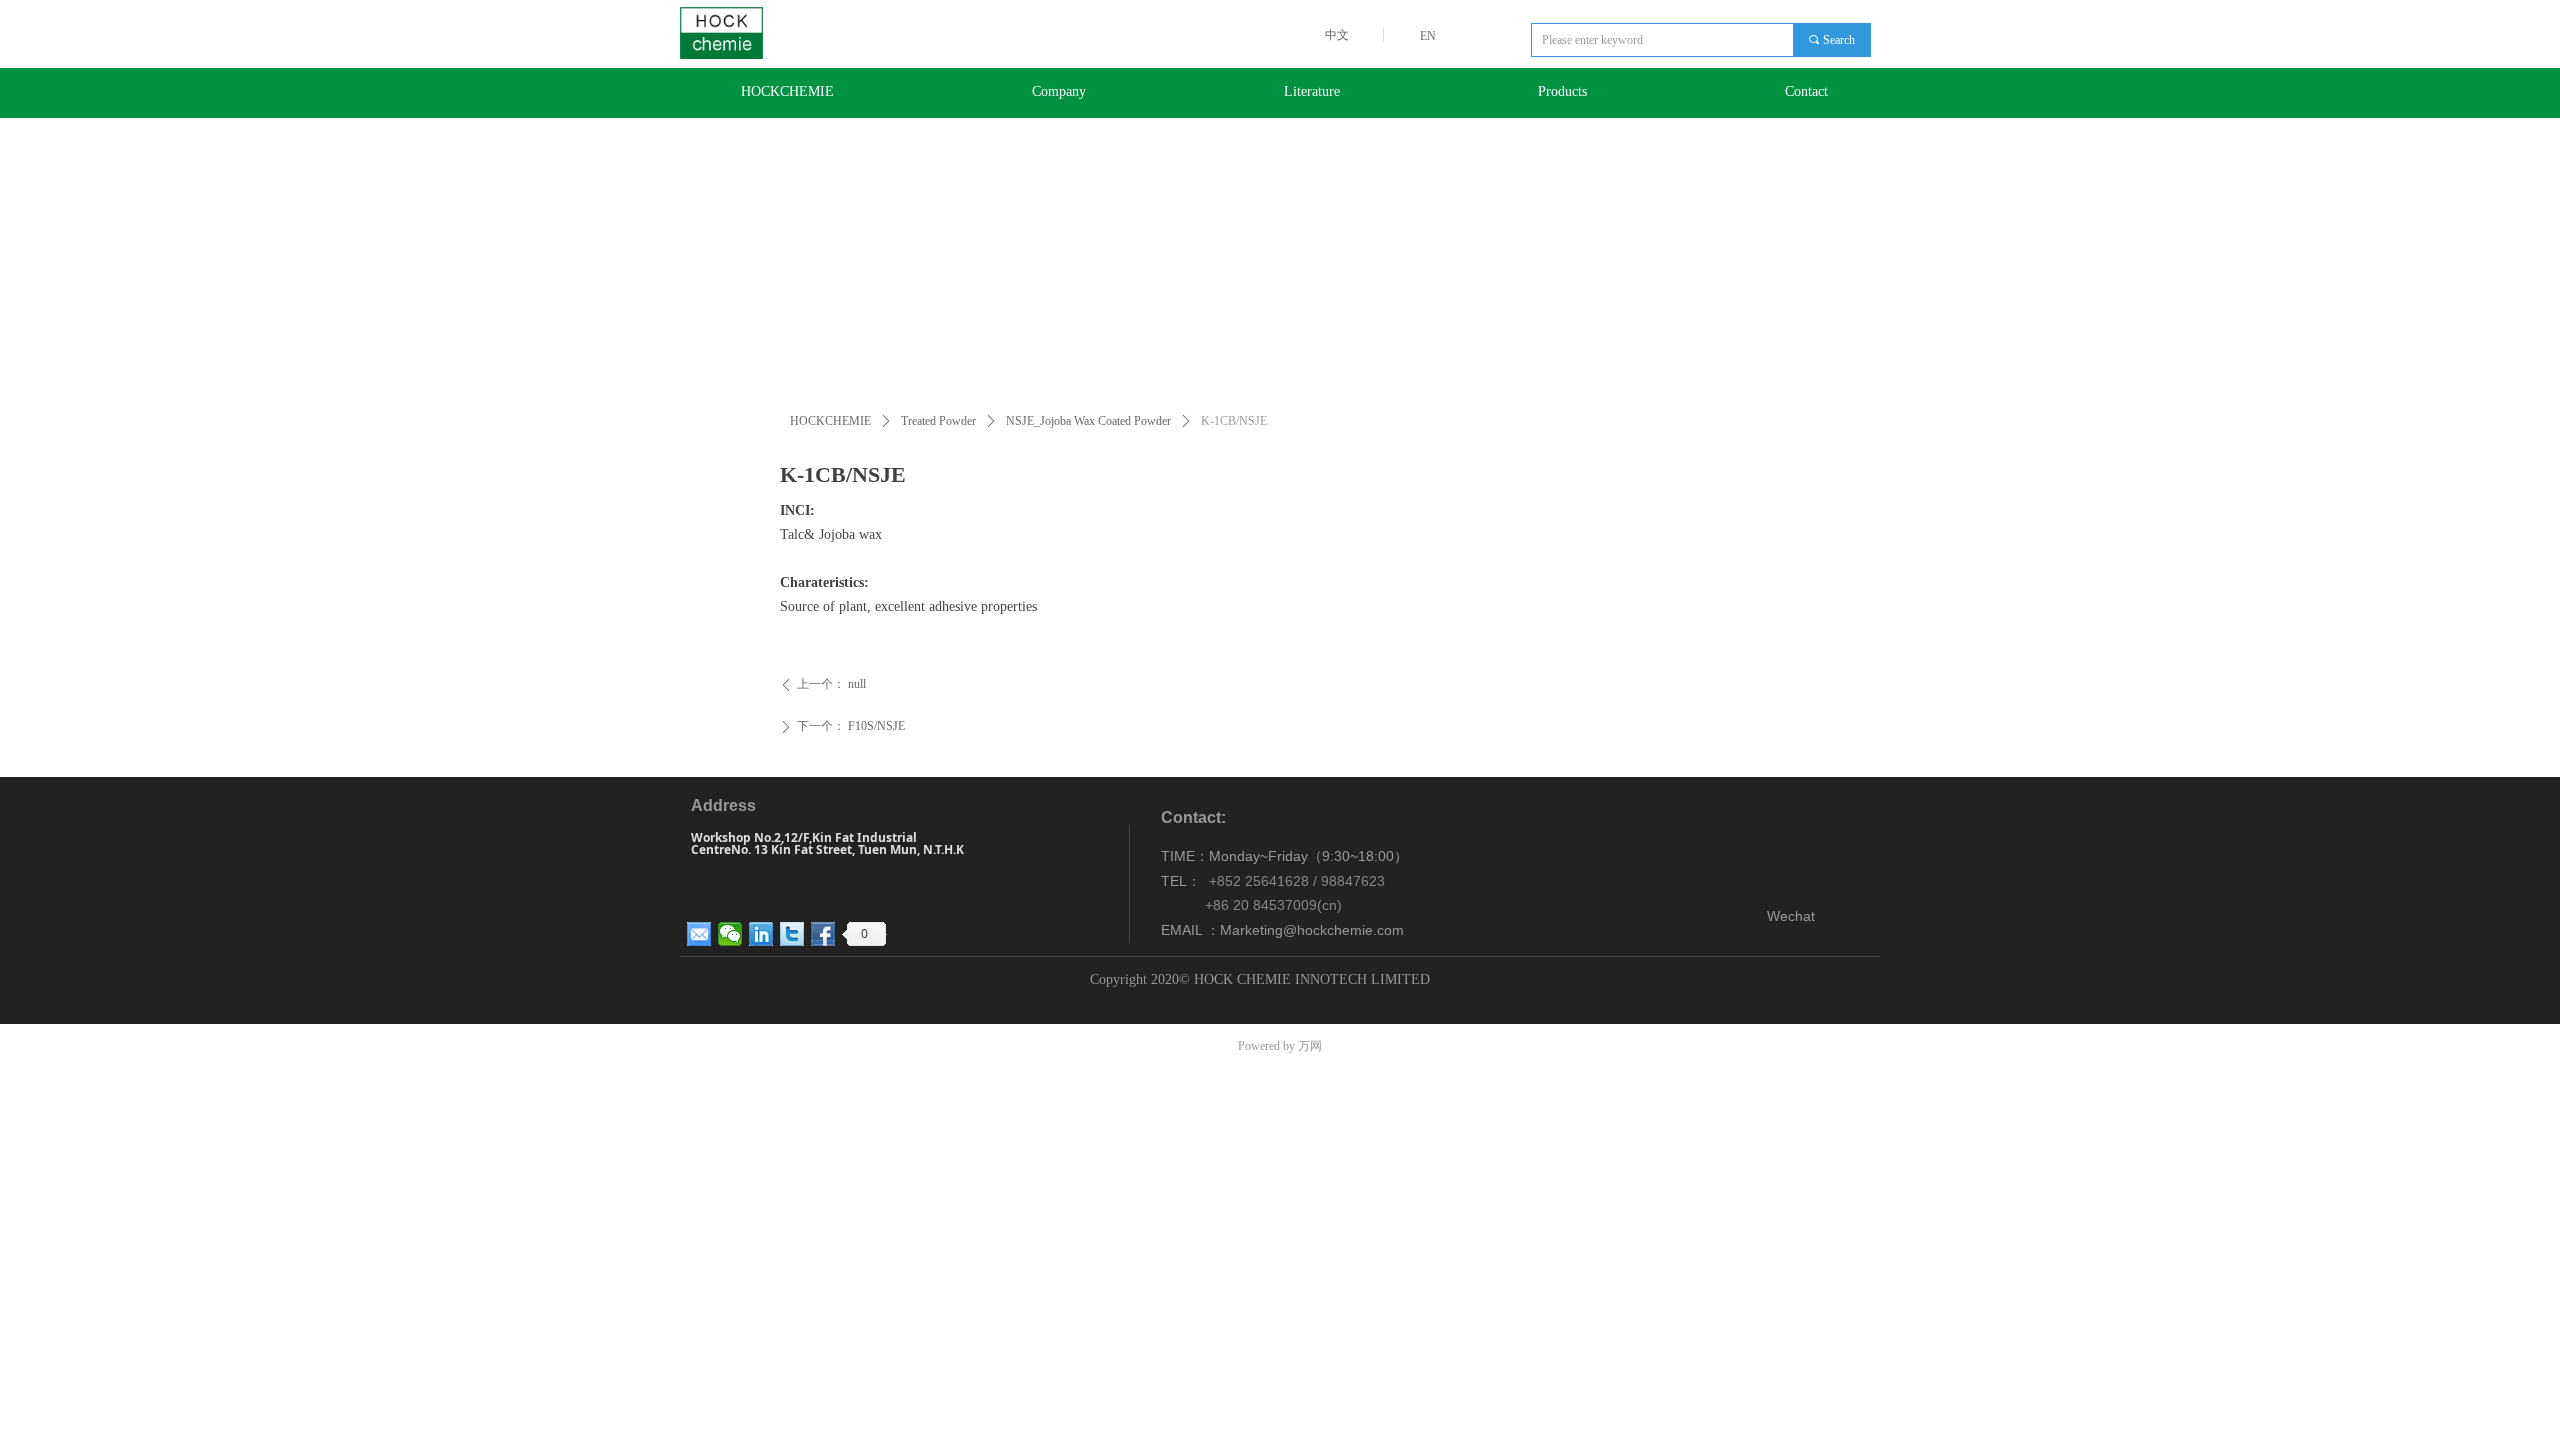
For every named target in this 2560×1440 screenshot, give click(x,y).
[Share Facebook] (823, 934)
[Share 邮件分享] (699, 934)
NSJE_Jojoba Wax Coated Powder (1088, 421)
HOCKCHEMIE (830, 421)
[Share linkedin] (761, 934)
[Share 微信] (730, 934)
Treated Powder (938, 421)
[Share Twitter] (792, 934)
